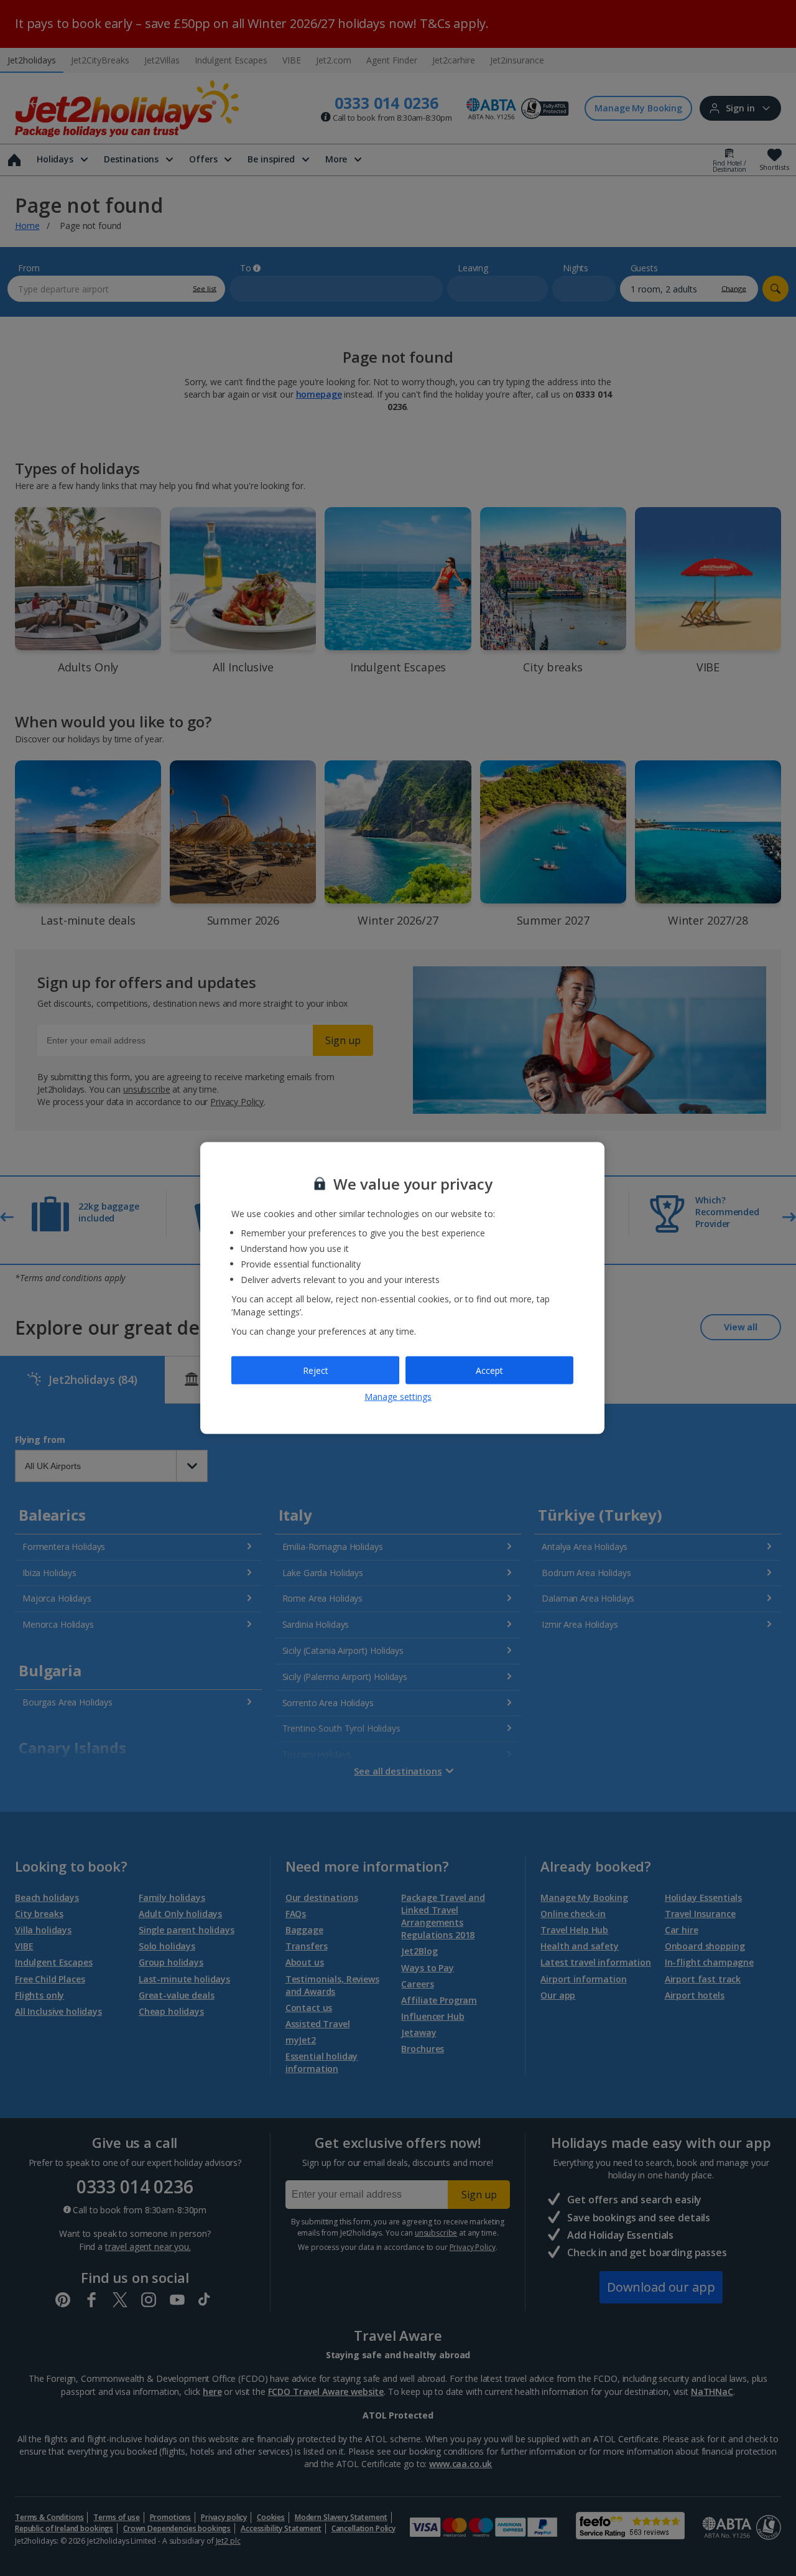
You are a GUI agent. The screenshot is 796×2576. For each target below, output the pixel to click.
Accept (489, 1370)
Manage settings (398, 1397)
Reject (316, 1370)
